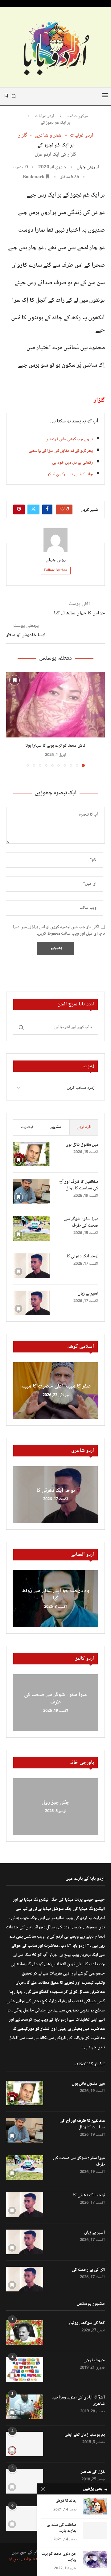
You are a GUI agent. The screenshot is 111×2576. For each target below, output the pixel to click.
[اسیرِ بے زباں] (31, 1303)
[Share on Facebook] (47, 509)
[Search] (14, 96)
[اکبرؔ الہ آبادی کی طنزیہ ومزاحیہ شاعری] (25, 2407)
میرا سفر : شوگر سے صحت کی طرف (81, 1223)
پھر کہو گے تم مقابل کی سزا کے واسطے (61, 451)
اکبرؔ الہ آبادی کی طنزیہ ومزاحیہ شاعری (78, 2401)
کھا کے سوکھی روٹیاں (86, 2323)
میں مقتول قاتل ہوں (82, 1145)
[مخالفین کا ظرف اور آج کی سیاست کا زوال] (31, 1191)
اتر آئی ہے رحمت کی (88, 2270)
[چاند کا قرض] (95, 2506)
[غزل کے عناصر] (25, 2481)
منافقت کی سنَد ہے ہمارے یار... (62, 2528)
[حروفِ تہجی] (25, 2370)
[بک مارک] (6, 96)
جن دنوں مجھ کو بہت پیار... (59, 2557)
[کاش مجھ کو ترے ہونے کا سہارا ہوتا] (55, 705)
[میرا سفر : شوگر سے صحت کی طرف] (31, 1228)
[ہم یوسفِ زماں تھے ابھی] (25, 2444)
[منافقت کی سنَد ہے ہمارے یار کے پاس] (95, 2530)
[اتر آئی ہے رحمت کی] (25, 2279)
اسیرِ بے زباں (88, 1294)
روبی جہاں (86, 167)
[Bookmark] (14, 680)
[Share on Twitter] (33, 509)
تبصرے (27, 1127)
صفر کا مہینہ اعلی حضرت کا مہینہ (56, 1387)
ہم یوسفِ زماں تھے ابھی (85, 2435)
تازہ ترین (84, 1127)
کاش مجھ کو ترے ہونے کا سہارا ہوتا (55, 746)
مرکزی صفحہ (78, 117)
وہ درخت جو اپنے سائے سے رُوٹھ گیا (55, 1595)
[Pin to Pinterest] (19, 509)
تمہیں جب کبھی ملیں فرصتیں (69, 439)
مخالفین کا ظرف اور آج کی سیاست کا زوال (79, 1185)
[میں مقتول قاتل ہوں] (31, 1154)
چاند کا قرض (66, 2501)
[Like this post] (62, 509)
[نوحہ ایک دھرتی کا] (31, 1266)
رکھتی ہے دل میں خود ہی (72, 463)
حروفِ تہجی (94, 2360)
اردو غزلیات (45, 117)
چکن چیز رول (56, 1803)
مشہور (55, 1127)
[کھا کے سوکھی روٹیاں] (25, 2332)
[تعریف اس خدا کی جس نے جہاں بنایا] (25, 2518)
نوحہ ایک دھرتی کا (82, 1257)
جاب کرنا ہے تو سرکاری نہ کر (70, 474)
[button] (11, 719)
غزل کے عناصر (93, 2472)
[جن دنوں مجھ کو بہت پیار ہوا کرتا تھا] (95, 2559)
